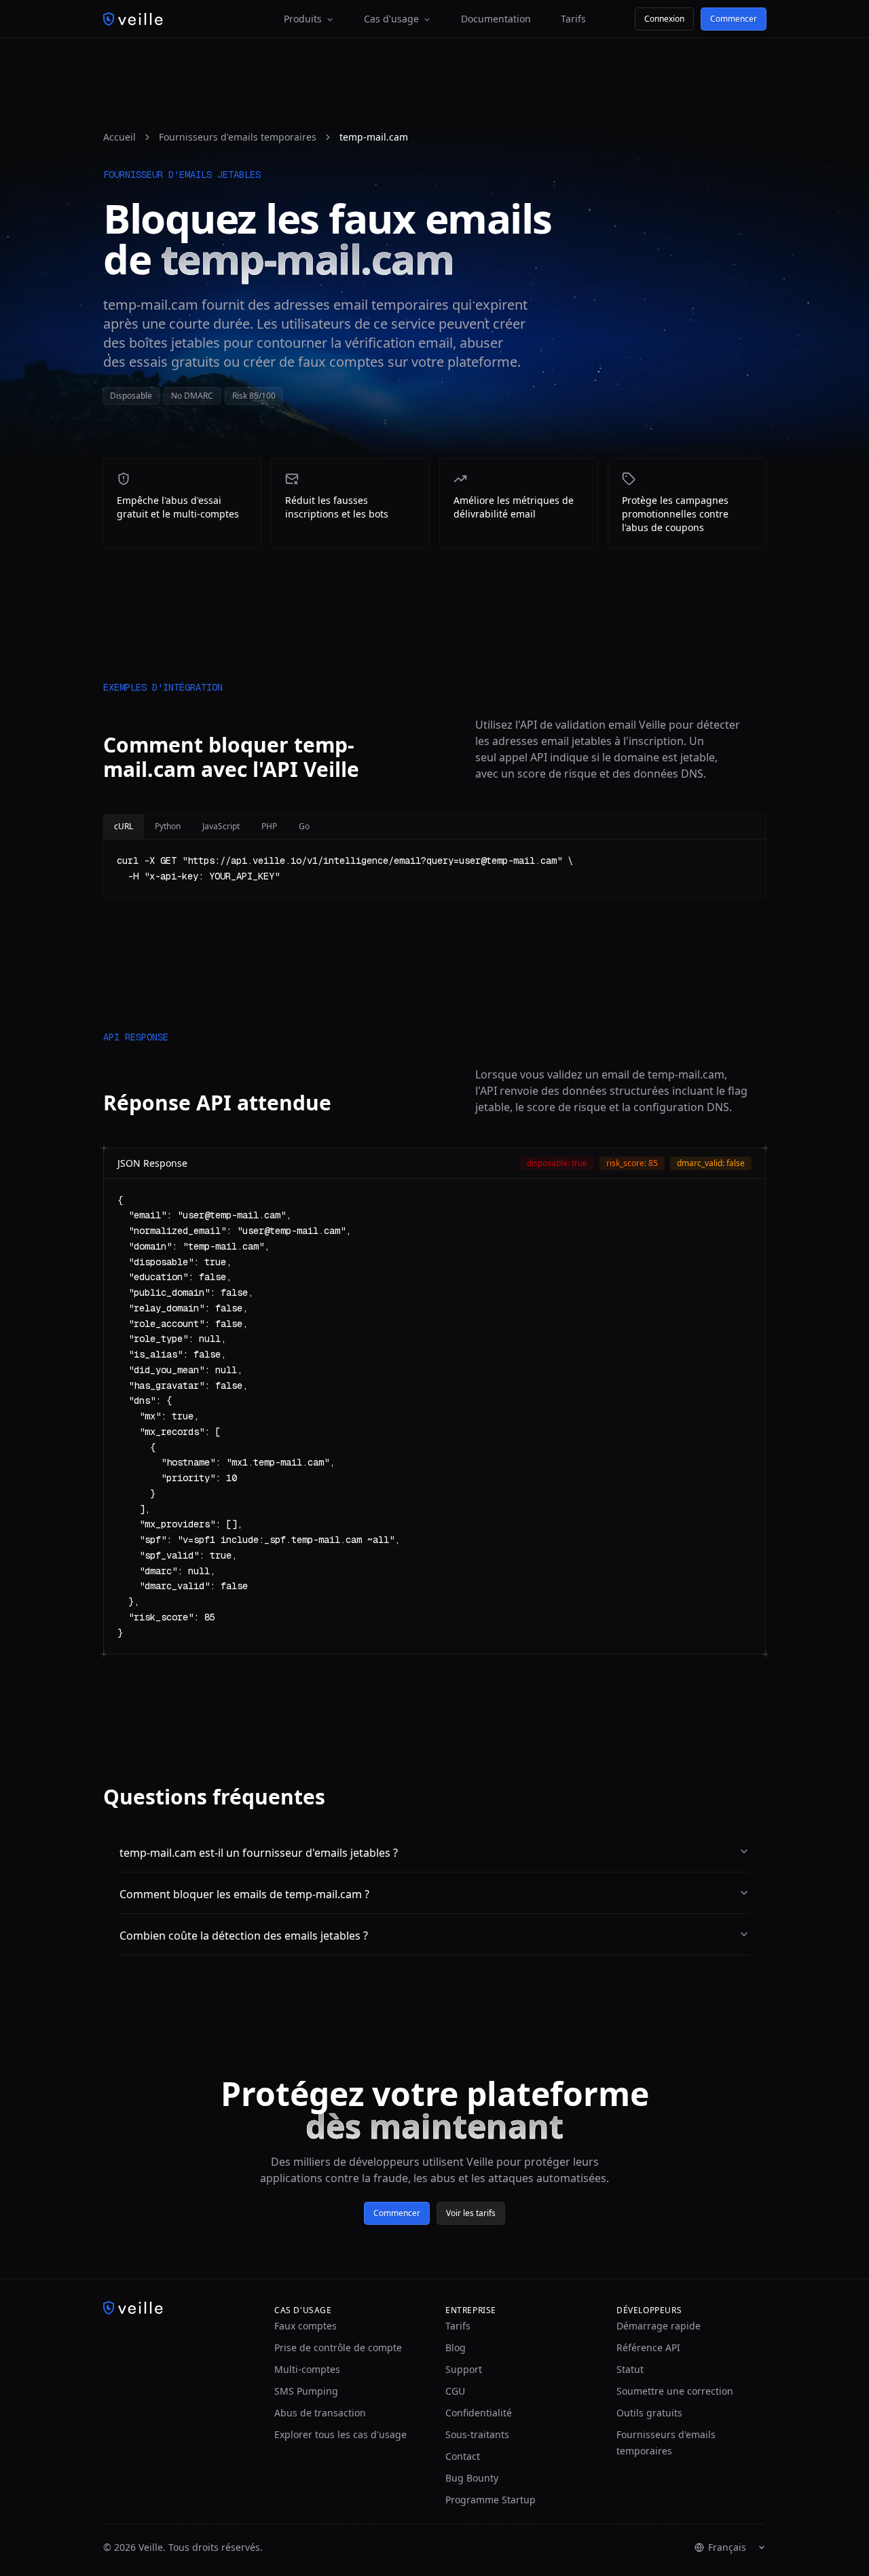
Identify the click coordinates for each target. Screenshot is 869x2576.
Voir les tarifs (471, 2213)
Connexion (664, 19)
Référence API (648, 2347)
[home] (133, 19)
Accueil (119, 137)
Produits (303, 19)
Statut (630, 2369)
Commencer (734, 19)
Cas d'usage (391, 19)
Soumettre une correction (675, 2391)
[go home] (178, 2308)
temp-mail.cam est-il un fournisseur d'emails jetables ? (259, 1853)
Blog (456, 2347)
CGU (455, 2391)
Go (304, 826)
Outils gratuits (649, 2413)
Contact (463, 2456)
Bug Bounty (472, 2478)
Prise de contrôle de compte (338, 2347)
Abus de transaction (320, 2413)
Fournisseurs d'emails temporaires (238, 137)
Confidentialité (479, 2413)
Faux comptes (306, 2326)
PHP (269, 826)
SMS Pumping (306, 2391)
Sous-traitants (477, 2434)
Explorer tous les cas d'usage (340, 2434)
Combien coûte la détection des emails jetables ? (244, 1936)
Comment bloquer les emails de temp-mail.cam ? (244, 1894)
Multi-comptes (307, 2369)
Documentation (496, 19)
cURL (124, 826)
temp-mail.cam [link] (374, 137)
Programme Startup (491, 2500)
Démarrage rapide (659, 2326)
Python (168, 826)
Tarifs (573, 19)
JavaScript (221, 826)
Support (464, 2369)
